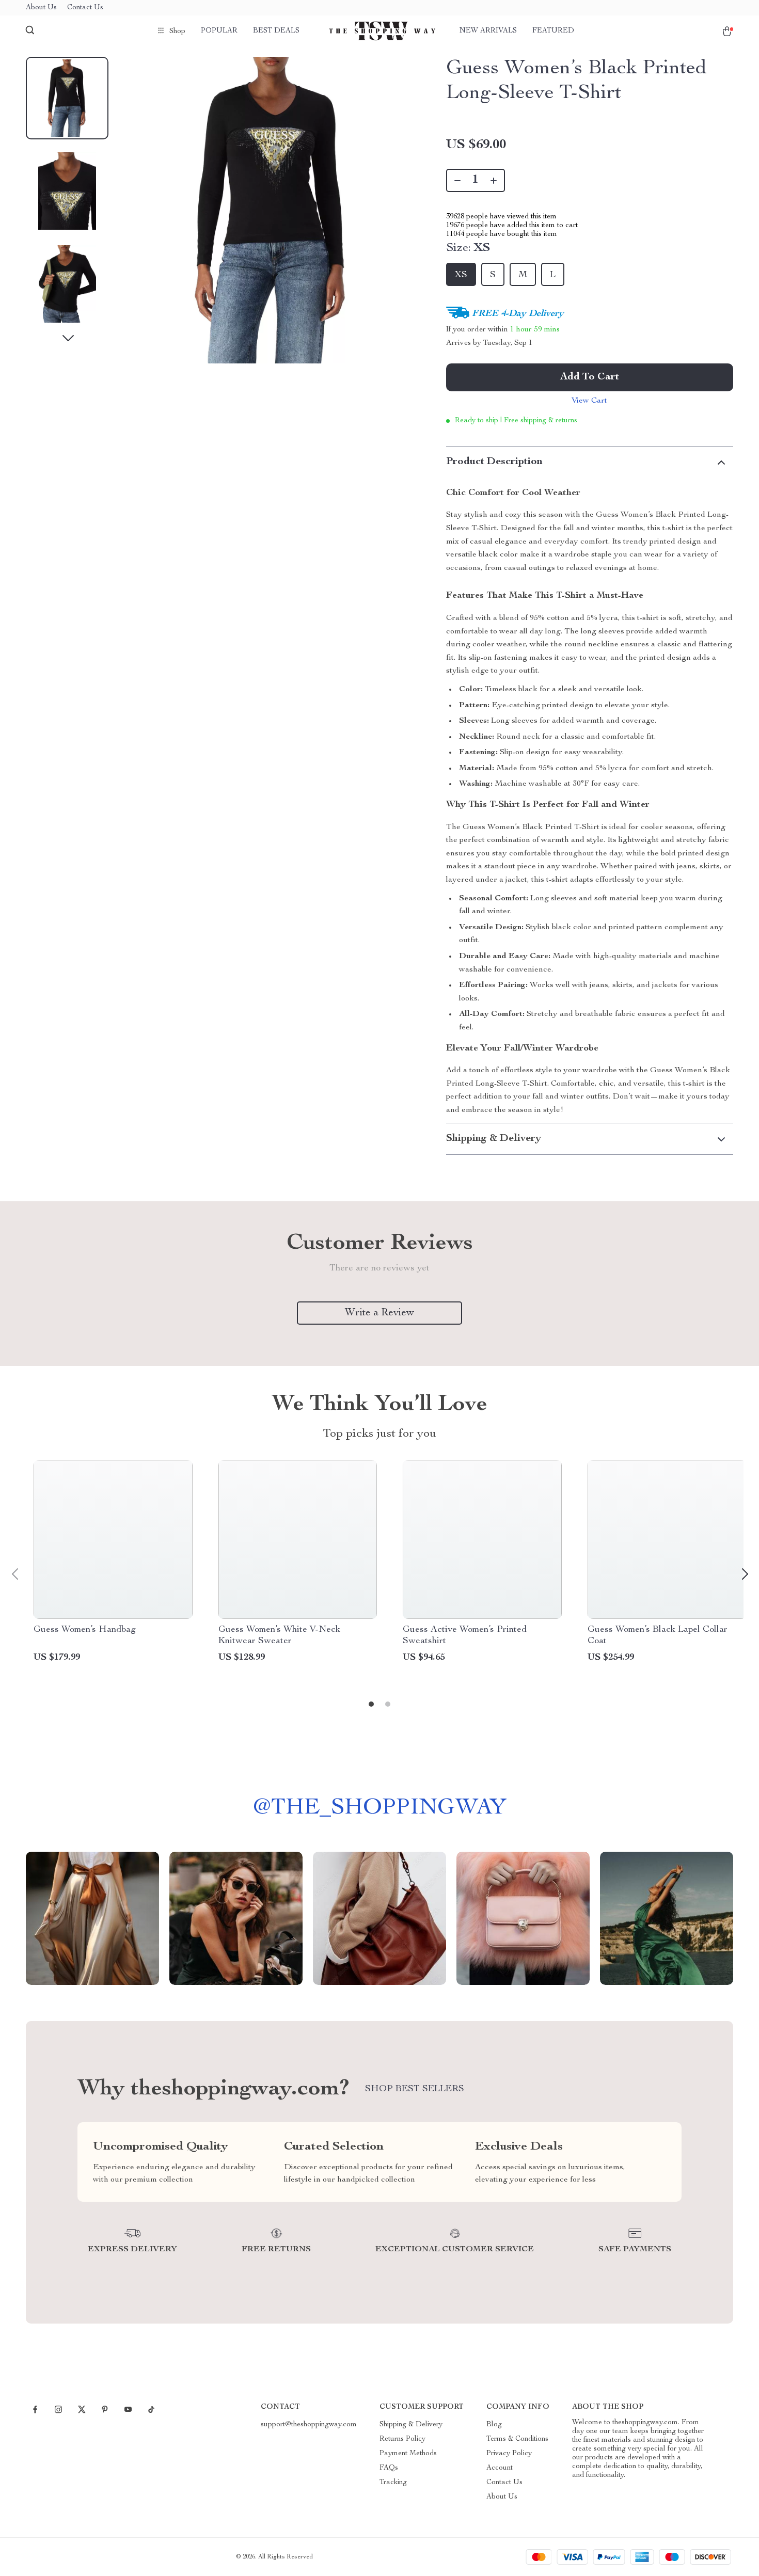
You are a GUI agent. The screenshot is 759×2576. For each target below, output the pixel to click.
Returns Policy (402, 2439)
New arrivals (488, 31)
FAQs (389, 2468)
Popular (219, 31)
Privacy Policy (509, 2454)
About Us (41, 8)
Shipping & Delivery (411, 2425)
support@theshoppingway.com (309, 2425)
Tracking (393, 2483)
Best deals (276, 31)
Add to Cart (590, 377)
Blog (494, 2425)
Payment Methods (408, 2454)
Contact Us (85, 8)
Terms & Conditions (517, 2439)
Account (500, 2468)
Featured (553, 31)
